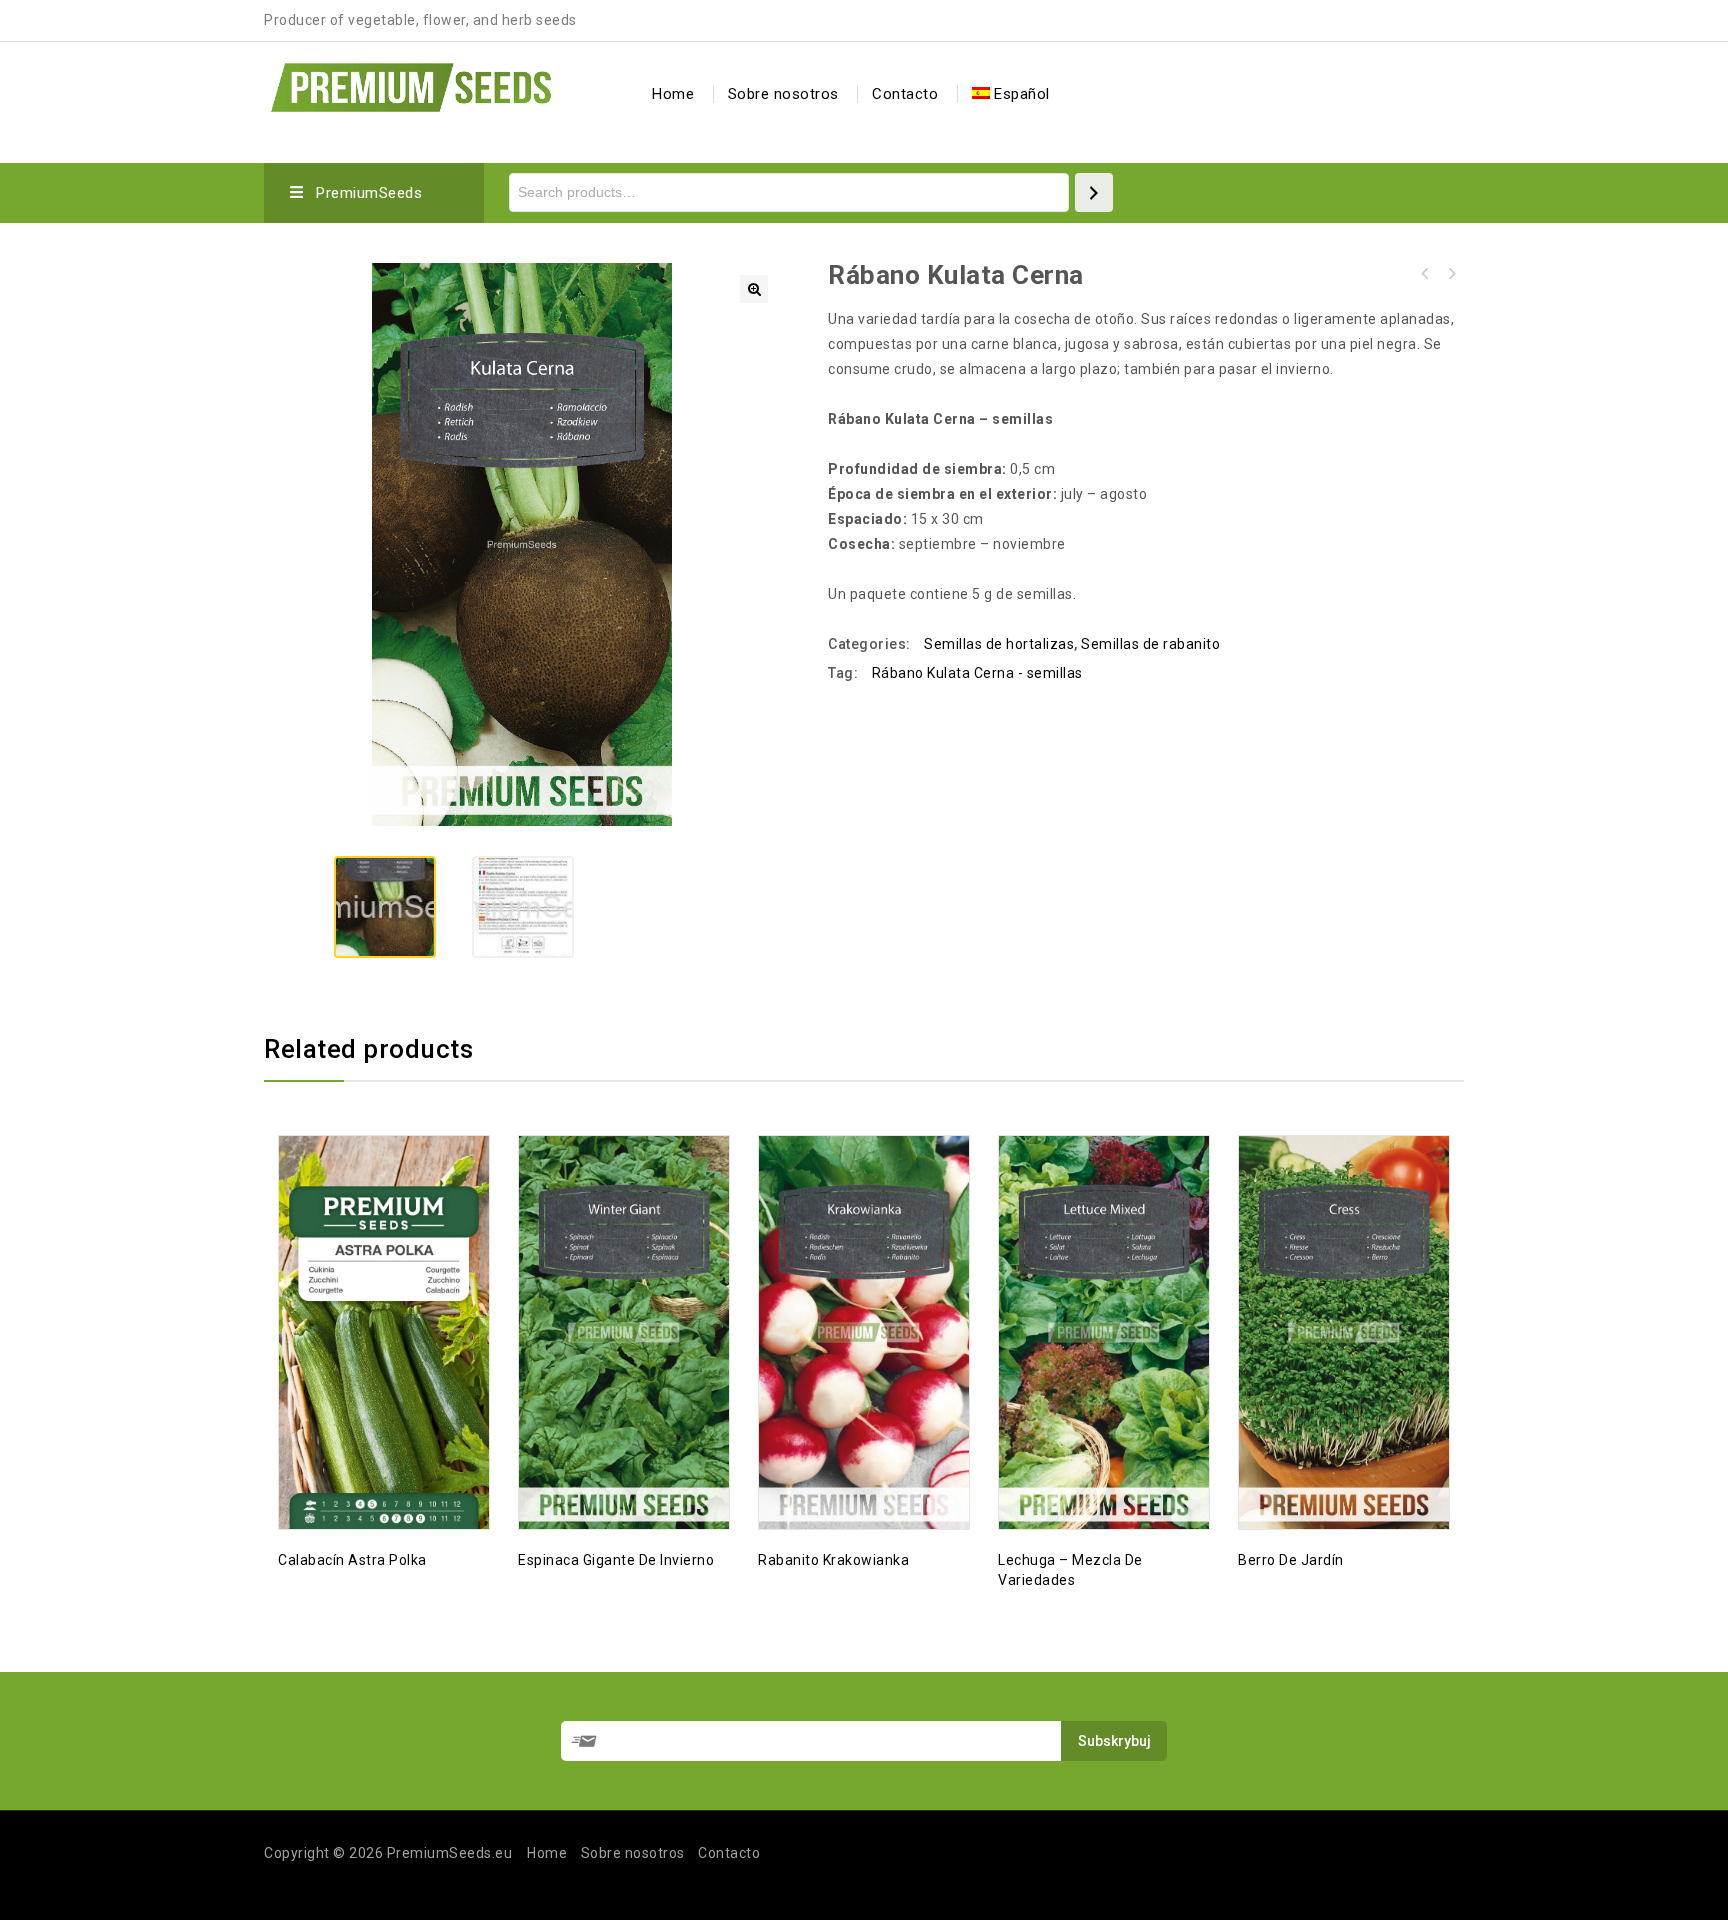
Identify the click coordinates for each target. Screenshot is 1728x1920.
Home (673, 94)
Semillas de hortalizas (999, 644)
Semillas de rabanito (1150, 644)
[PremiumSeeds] (411, 84)
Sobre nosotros (783, 94)
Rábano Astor (1425, 274)
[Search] (1094, 192)
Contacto (905, 94)
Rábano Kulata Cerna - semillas (977, 673)
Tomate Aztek (1451, 274)
